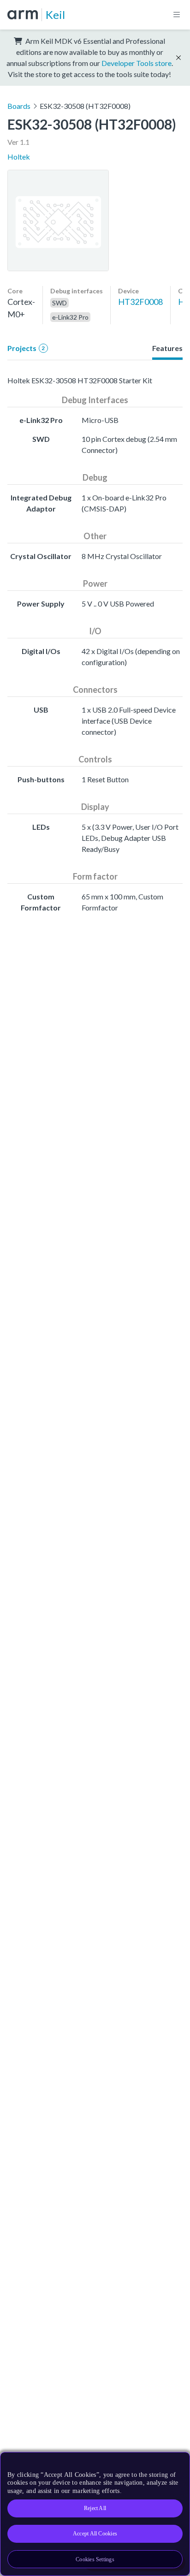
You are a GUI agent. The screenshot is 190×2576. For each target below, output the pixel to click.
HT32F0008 (140, 302)
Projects (26, 348)
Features (167, 348)
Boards (19, 106)
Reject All (95, 2508)
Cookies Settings (95, 2559)
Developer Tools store (137, 63)
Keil (55, 15)
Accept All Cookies (95, 2534)
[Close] (177, 2463)
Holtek (19, 157)
